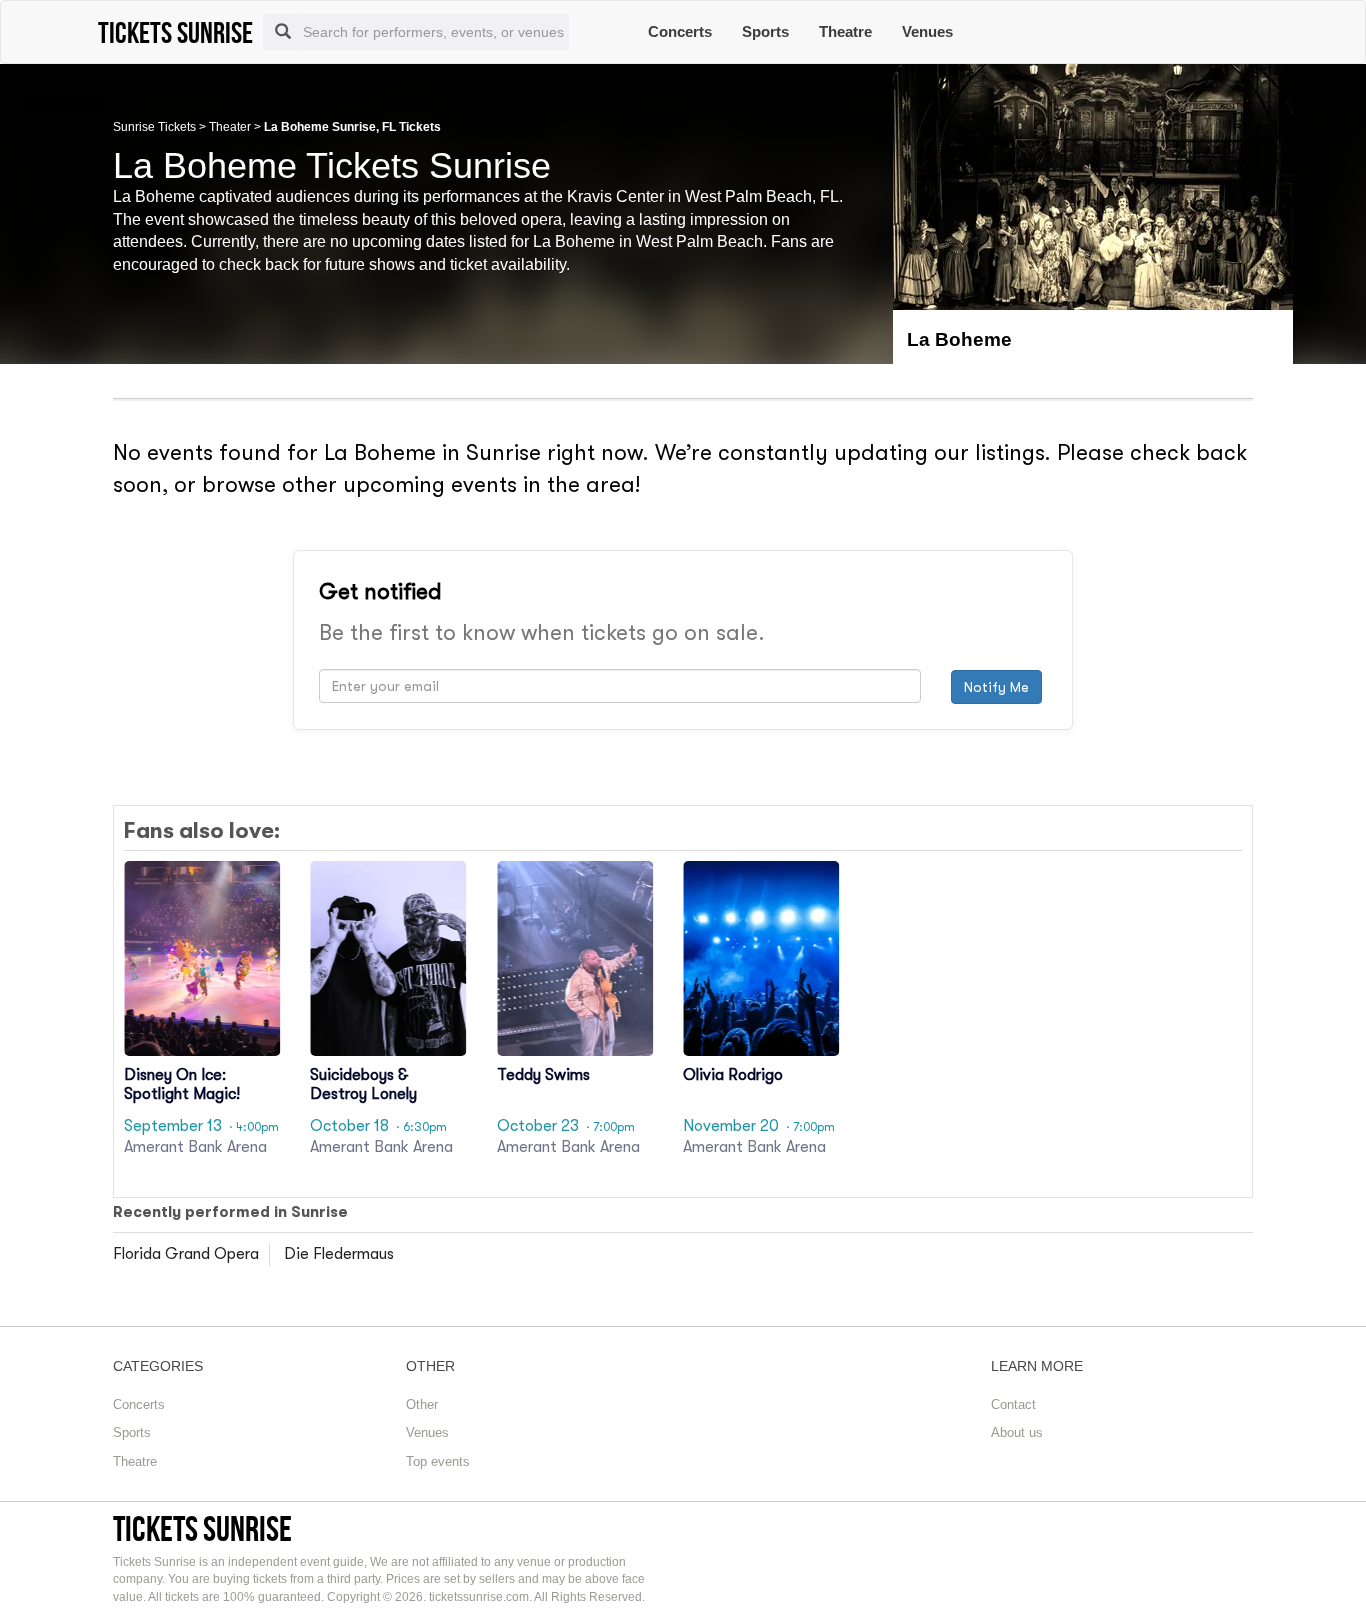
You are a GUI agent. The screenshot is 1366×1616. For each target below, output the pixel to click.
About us (1017, 1432)
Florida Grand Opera (186, 1254)
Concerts (680, 31)
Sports (765, 31)
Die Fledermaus (339, 1254)
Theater (230, 127)
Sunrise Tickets (154, 127)
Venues (927, 31)
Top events (438, 1461)
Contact (1013, 1404)
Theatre (845, 31)
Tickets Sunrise (202, 1528)
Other (422, 1404)
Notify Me (996, 687)
